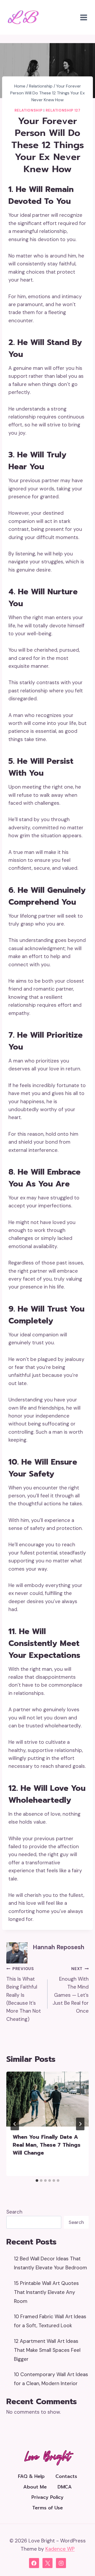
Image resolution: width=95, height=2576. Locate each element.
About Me (35, 2487)
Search (14, 2212)
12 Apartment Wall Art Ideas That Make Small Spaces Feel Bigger (47, 2350)
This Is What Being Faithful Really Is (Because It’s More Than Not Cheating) (24, 1994)
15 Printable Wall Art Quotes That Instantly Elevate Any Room (46, 2292)
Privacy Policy (47, 2497)
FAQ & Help (31, 2476)
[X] (47, 2563)
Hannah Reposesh (59, 1947)
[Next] (80, 2124)
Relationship (28, 110)
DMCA (65, 2487)
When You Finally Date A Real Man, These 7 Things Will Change (47, 2145)
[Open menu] (84, 17)
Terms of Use (47, 2508)
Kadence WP (60, 2549)
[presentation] (47, 2099)
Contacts (66, 2476)
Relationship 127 (63, 110)
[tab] (37, 2181)
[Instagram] (61, 2563)
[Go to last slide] (15, 2124)
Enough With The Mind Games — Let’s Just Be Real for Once (71, 1990)
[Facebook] (34, 2563)
